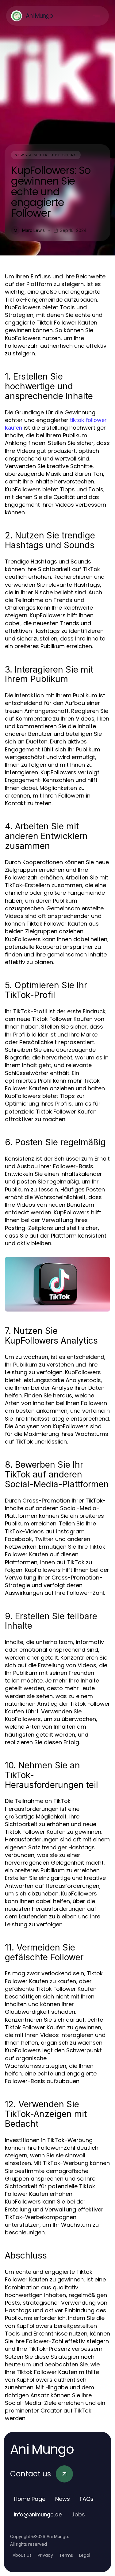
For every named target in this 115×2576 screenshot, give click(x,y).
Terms (66, 2555)
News (63, 2499)
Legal (85, 2555)
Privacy (45, 2555)
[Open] (97, 16)
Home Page (30, 2499)
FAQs (87, 2499)
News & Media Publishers (46, 155)
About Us (22, 2555)
